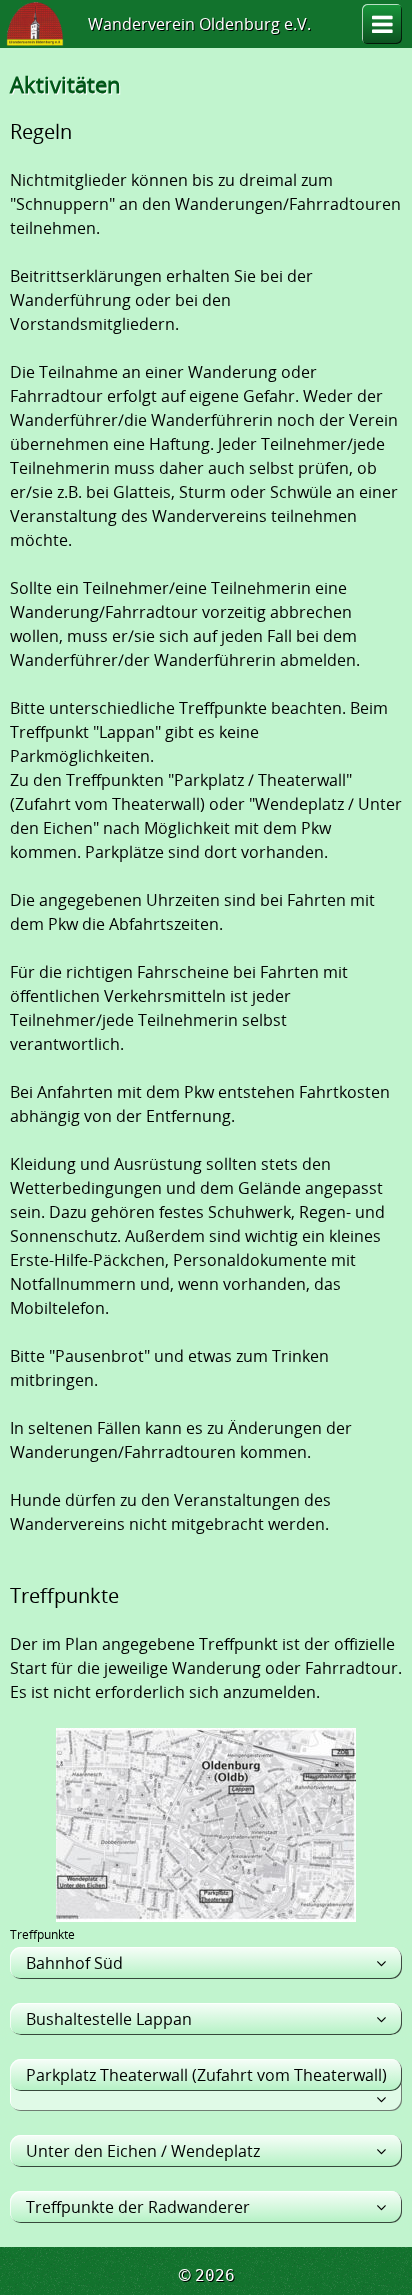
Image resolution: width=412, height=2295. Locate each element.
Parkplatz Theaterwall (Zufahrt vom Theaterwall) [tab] (206, 2075)
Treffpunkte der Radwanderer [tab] (138, 2207)
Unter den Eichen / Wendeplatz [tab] (143, 2151)
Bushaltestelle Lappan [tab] (109, 2019)
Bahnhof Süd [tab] (74, 1963)
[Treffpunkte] (206, 1911)
